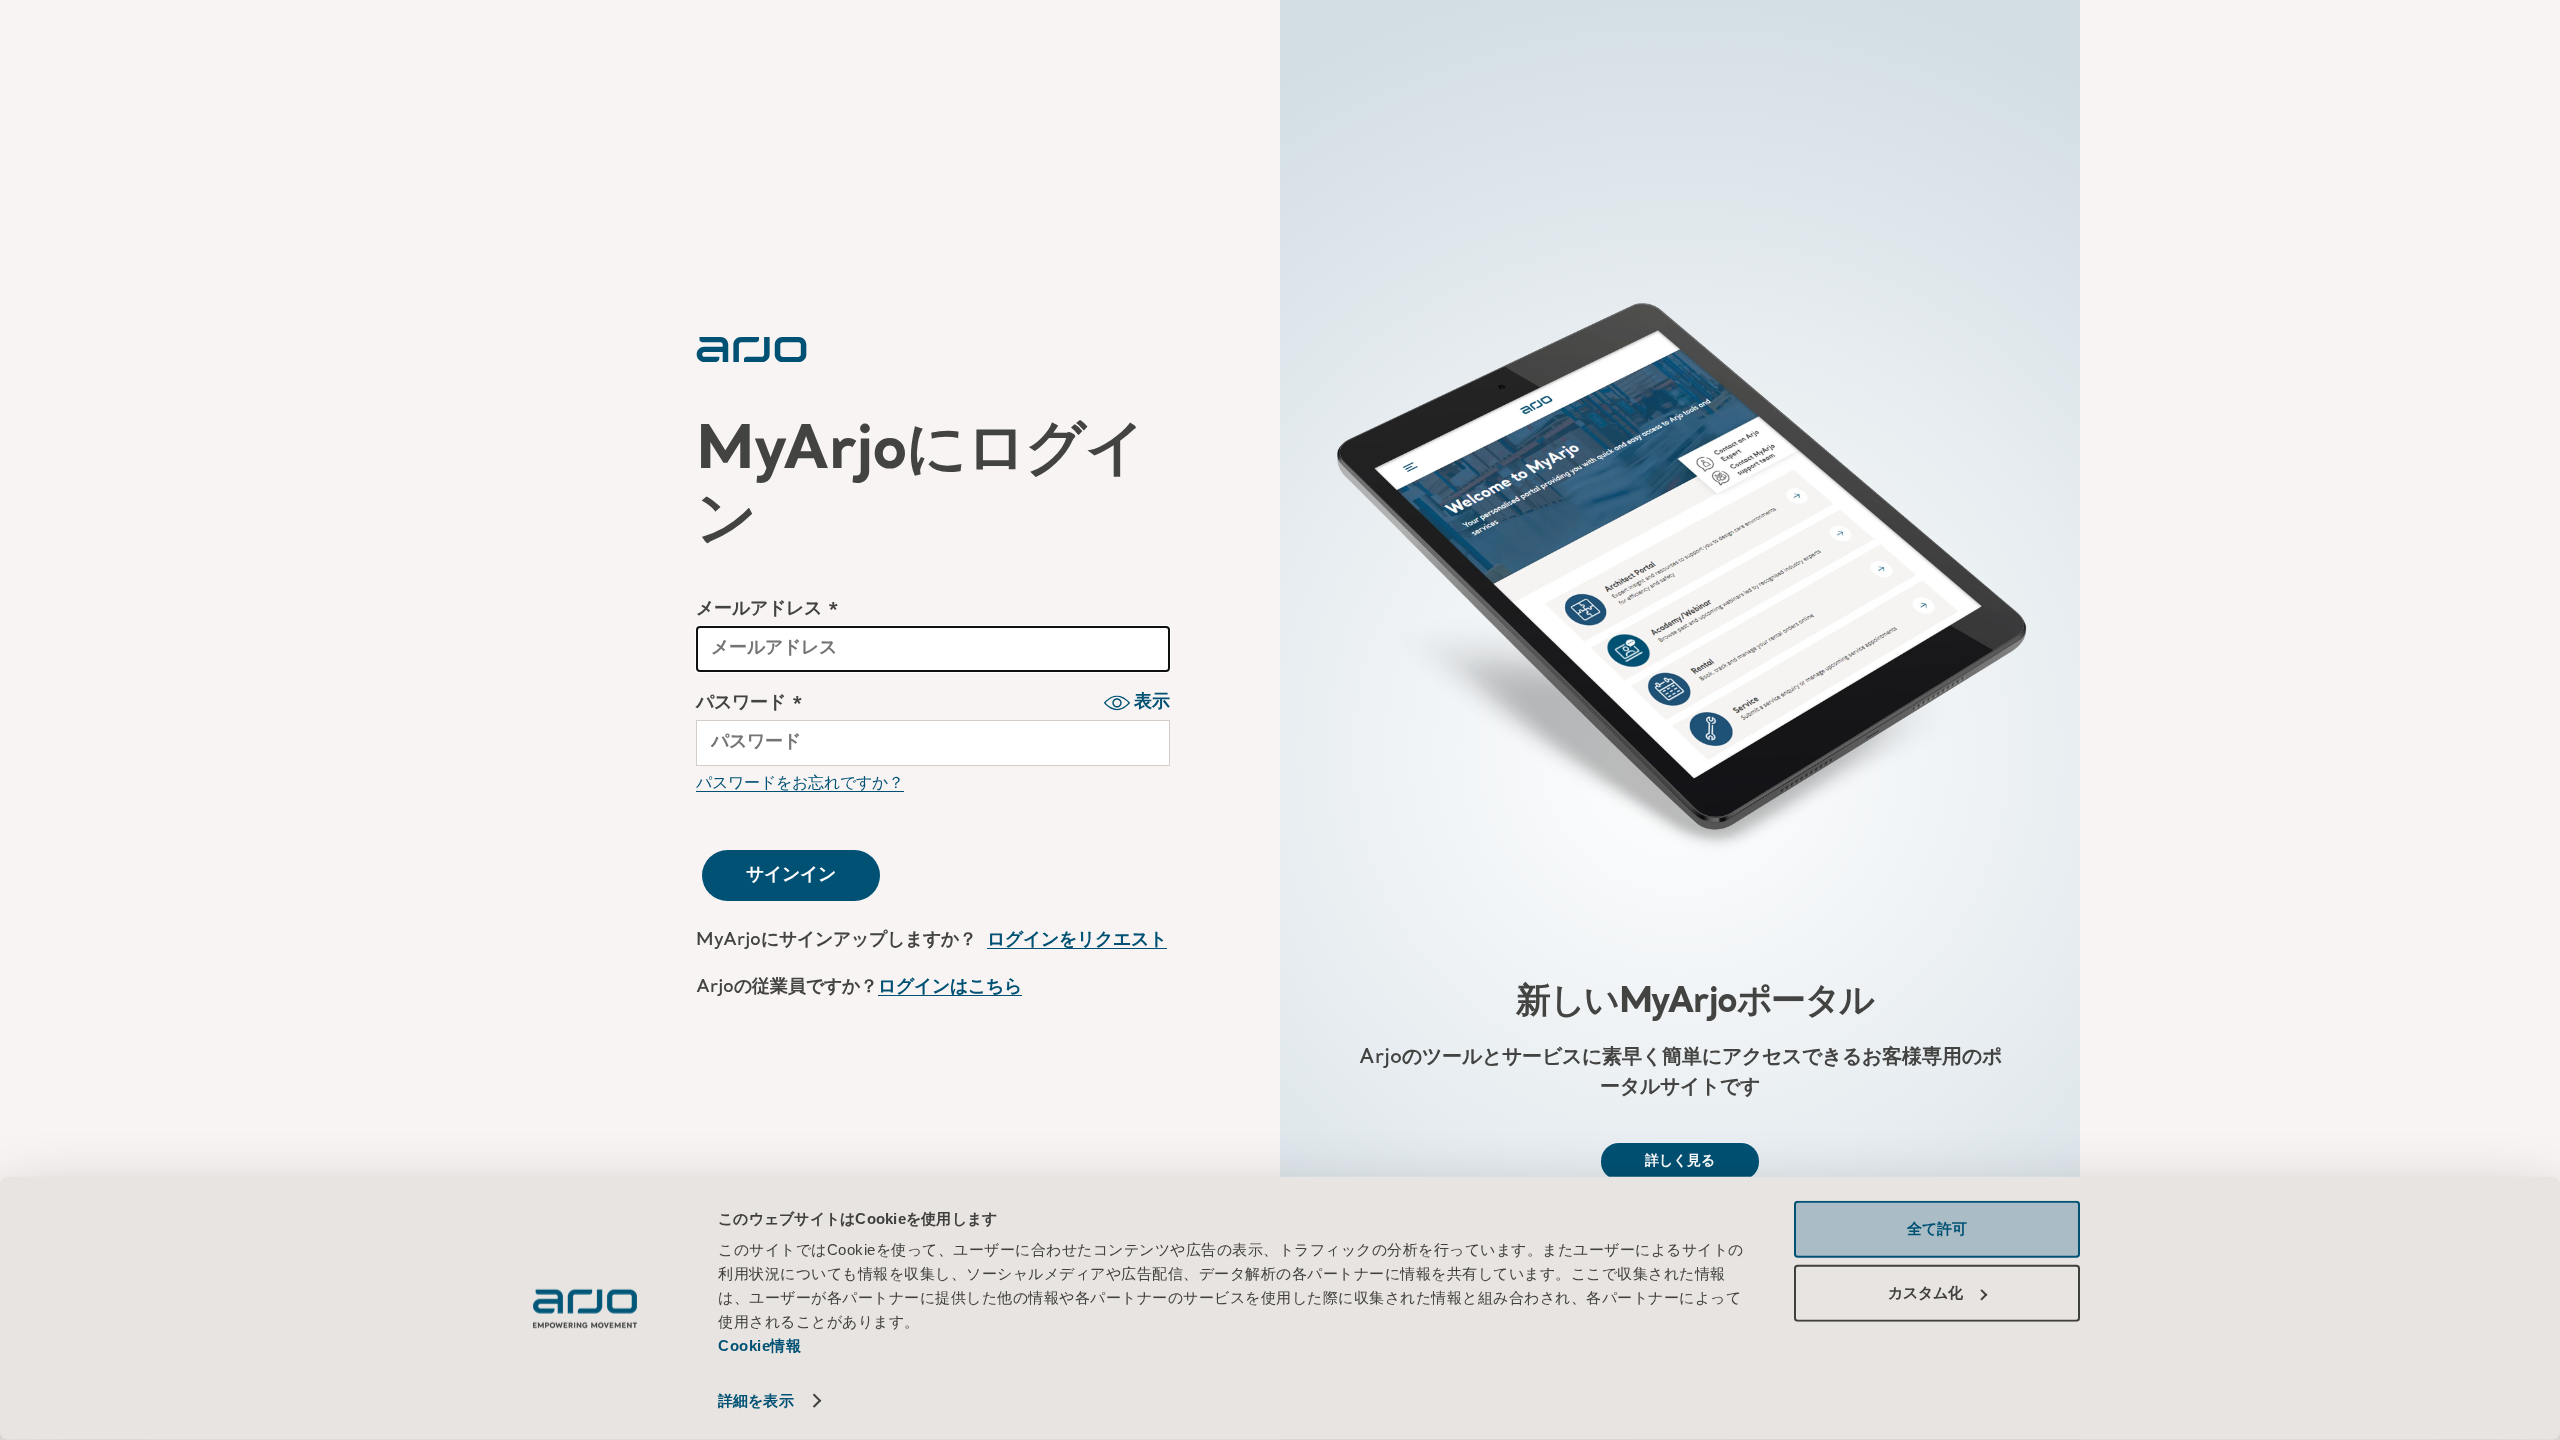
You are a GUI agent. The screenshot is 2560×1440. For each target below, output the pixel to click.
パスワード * (749, 703)
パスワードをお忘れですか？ (800, 782)
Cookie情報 (762, 1345)
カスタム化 (1925, 1292)
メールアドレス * (767, 609)
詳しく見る (1680, 1161)
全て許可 (1937, 1228)
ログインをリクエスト (1077, 940)
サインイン (791, 875)
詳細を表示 (756, 1400)
